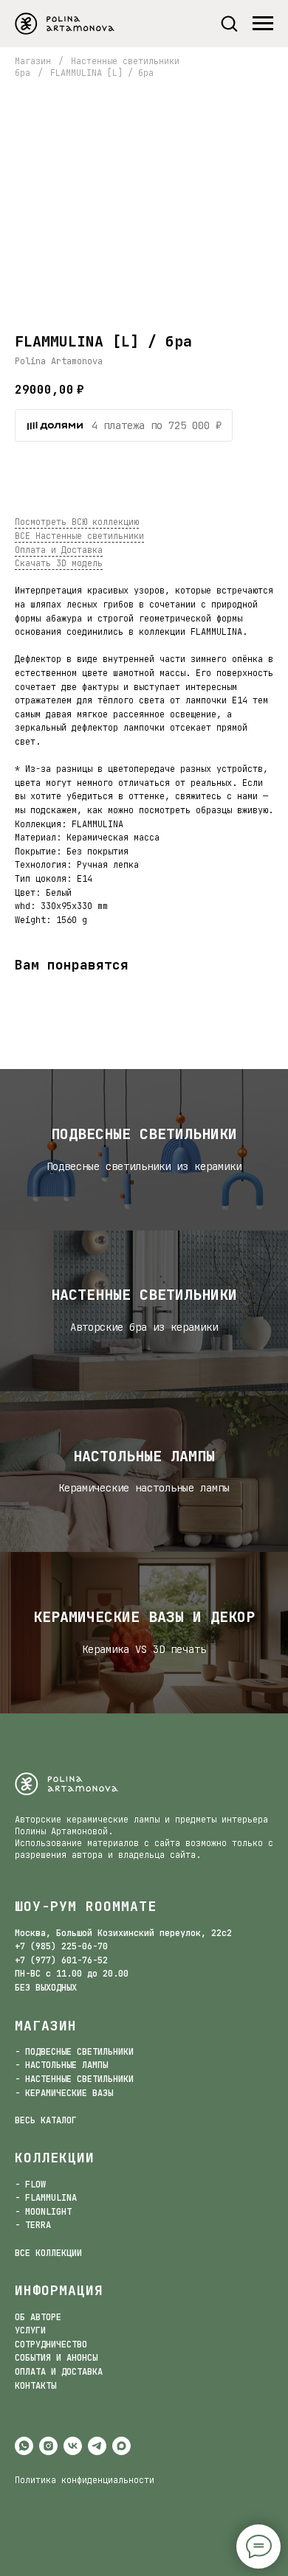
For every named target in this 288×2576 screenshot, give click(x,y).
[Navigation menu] (263, 24)
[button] (229, 23)
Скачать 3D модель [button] (59, 563)
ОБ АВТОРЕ (38, 2317)
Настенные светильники (144, 1295)
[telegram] (97, 2446)
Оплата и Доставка (59, 550)
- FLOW (30, 2185)
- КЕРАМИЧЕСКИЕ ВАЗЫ (64, 2093)
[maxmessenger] (121, 2446)
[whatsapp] (24, 2446)
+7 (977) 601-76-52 (61, 1960)
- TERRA (33, 2225)
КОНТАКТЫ (35, 2386)
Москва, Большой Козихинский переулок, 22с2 (123, 1933)
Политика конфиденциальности (85, 2480)
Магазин (33, 61)
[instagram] (48, 2446)
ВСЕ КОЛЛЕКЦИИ (48, 2253)
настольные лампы (144, 1456)
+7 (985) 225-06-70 (61, 1946)
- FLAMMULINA (46, 2198)
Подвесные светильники (144, 1134)
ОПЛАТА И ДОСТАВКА (59, 2372)
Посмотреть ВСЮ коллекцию (77, 522)
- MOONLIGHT (43, 2212)
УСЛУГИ (30, 2330)
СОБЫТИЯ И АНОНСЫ (56, 2358)
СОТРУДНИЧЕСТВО (51, 2344)
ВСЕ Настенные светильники (79, 536)
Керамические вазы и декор (144, 1617)
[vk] (73, 2446)
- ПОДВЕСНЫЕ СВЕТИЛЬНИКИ (74, 2052)
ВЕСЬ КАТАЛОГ (46, 2120)
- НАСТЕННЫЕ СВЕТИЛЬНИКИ (74, 2079)
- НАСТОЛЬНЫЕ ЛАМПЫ (61, 2065)
